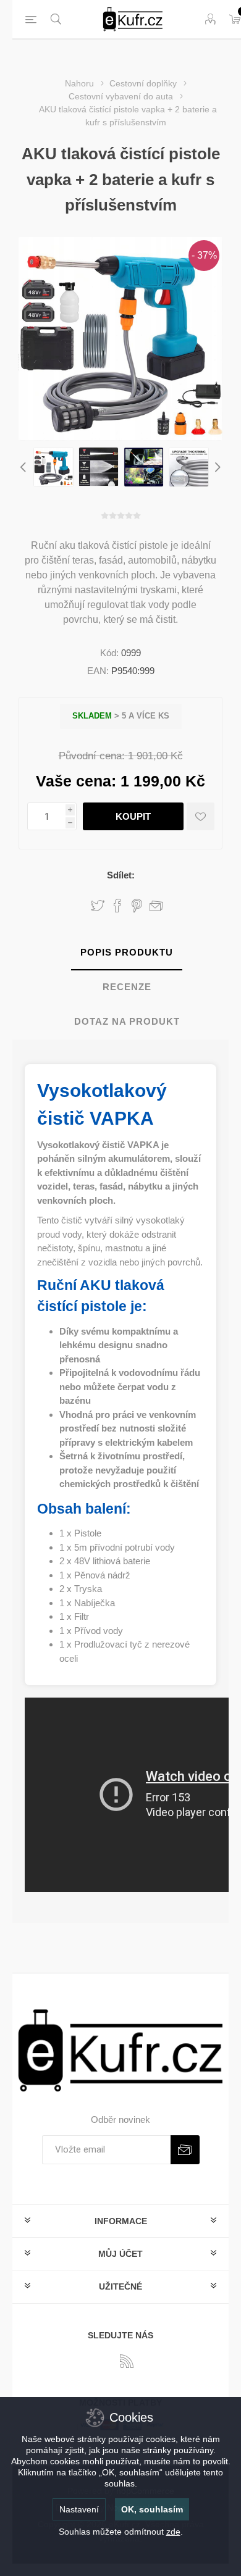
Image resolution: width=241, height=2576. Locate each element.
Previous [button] (25, 467)
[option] (53, 467)
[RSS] (127, 2361)
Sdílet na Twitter (98, 906)
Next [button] (216, 467)
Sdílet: (121, 875)
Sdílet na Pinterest (137, 906)
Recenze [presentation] (127, 987)
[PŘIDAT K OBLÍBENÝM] (201, 816)
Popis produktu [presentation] (127, 952)
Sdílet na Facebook (117, 906)
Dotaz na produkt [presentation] (127, 1021)
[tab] (127, 953)
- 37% (204, 255)
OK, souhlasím (152, 2509)
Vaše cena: (76, 781)
